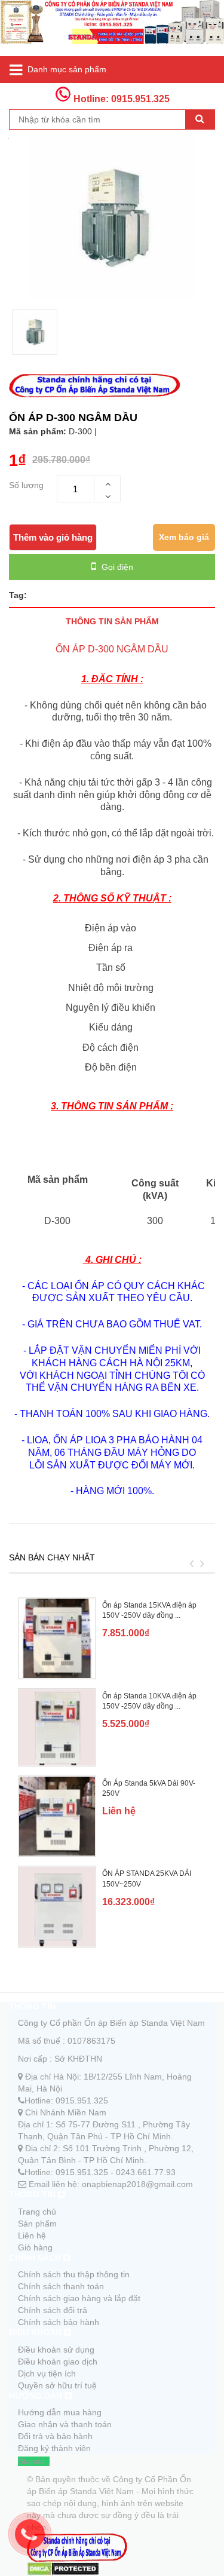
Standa (31, 2461)
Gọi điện (116, 567)
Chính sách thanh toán (61, 2286)
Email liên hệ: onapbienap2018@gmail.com (111, 2184)
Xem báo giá (184, 537)
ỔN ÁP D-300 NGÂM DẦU (112, 649)
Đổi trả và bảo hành (55, 2436)
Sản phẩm (37, 2224)
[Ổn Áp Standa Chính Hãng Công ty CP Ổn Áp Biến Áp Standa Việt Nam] (112, 28)
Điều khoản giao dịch (58, 2362)
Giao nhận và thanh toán (65, 2424)
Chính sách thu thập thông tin (74, 2274)
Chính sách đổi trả (53, 2310)
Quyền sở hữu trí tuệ (57, 2385)
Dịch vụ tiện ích (47, 2373)
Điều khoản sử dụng (56, 2350)
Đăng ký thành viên (54, 2448)
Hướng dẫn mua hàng (60, 2412)
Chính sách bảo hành (59, 2322)
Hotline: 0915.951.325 (120, 99)
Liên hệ (32, 2235)
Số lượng (26, 485)
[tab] (112, 621)
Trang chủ (37, 2212)
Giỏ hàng (35, 2247)
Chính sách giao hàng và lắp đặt (79, 2298)
